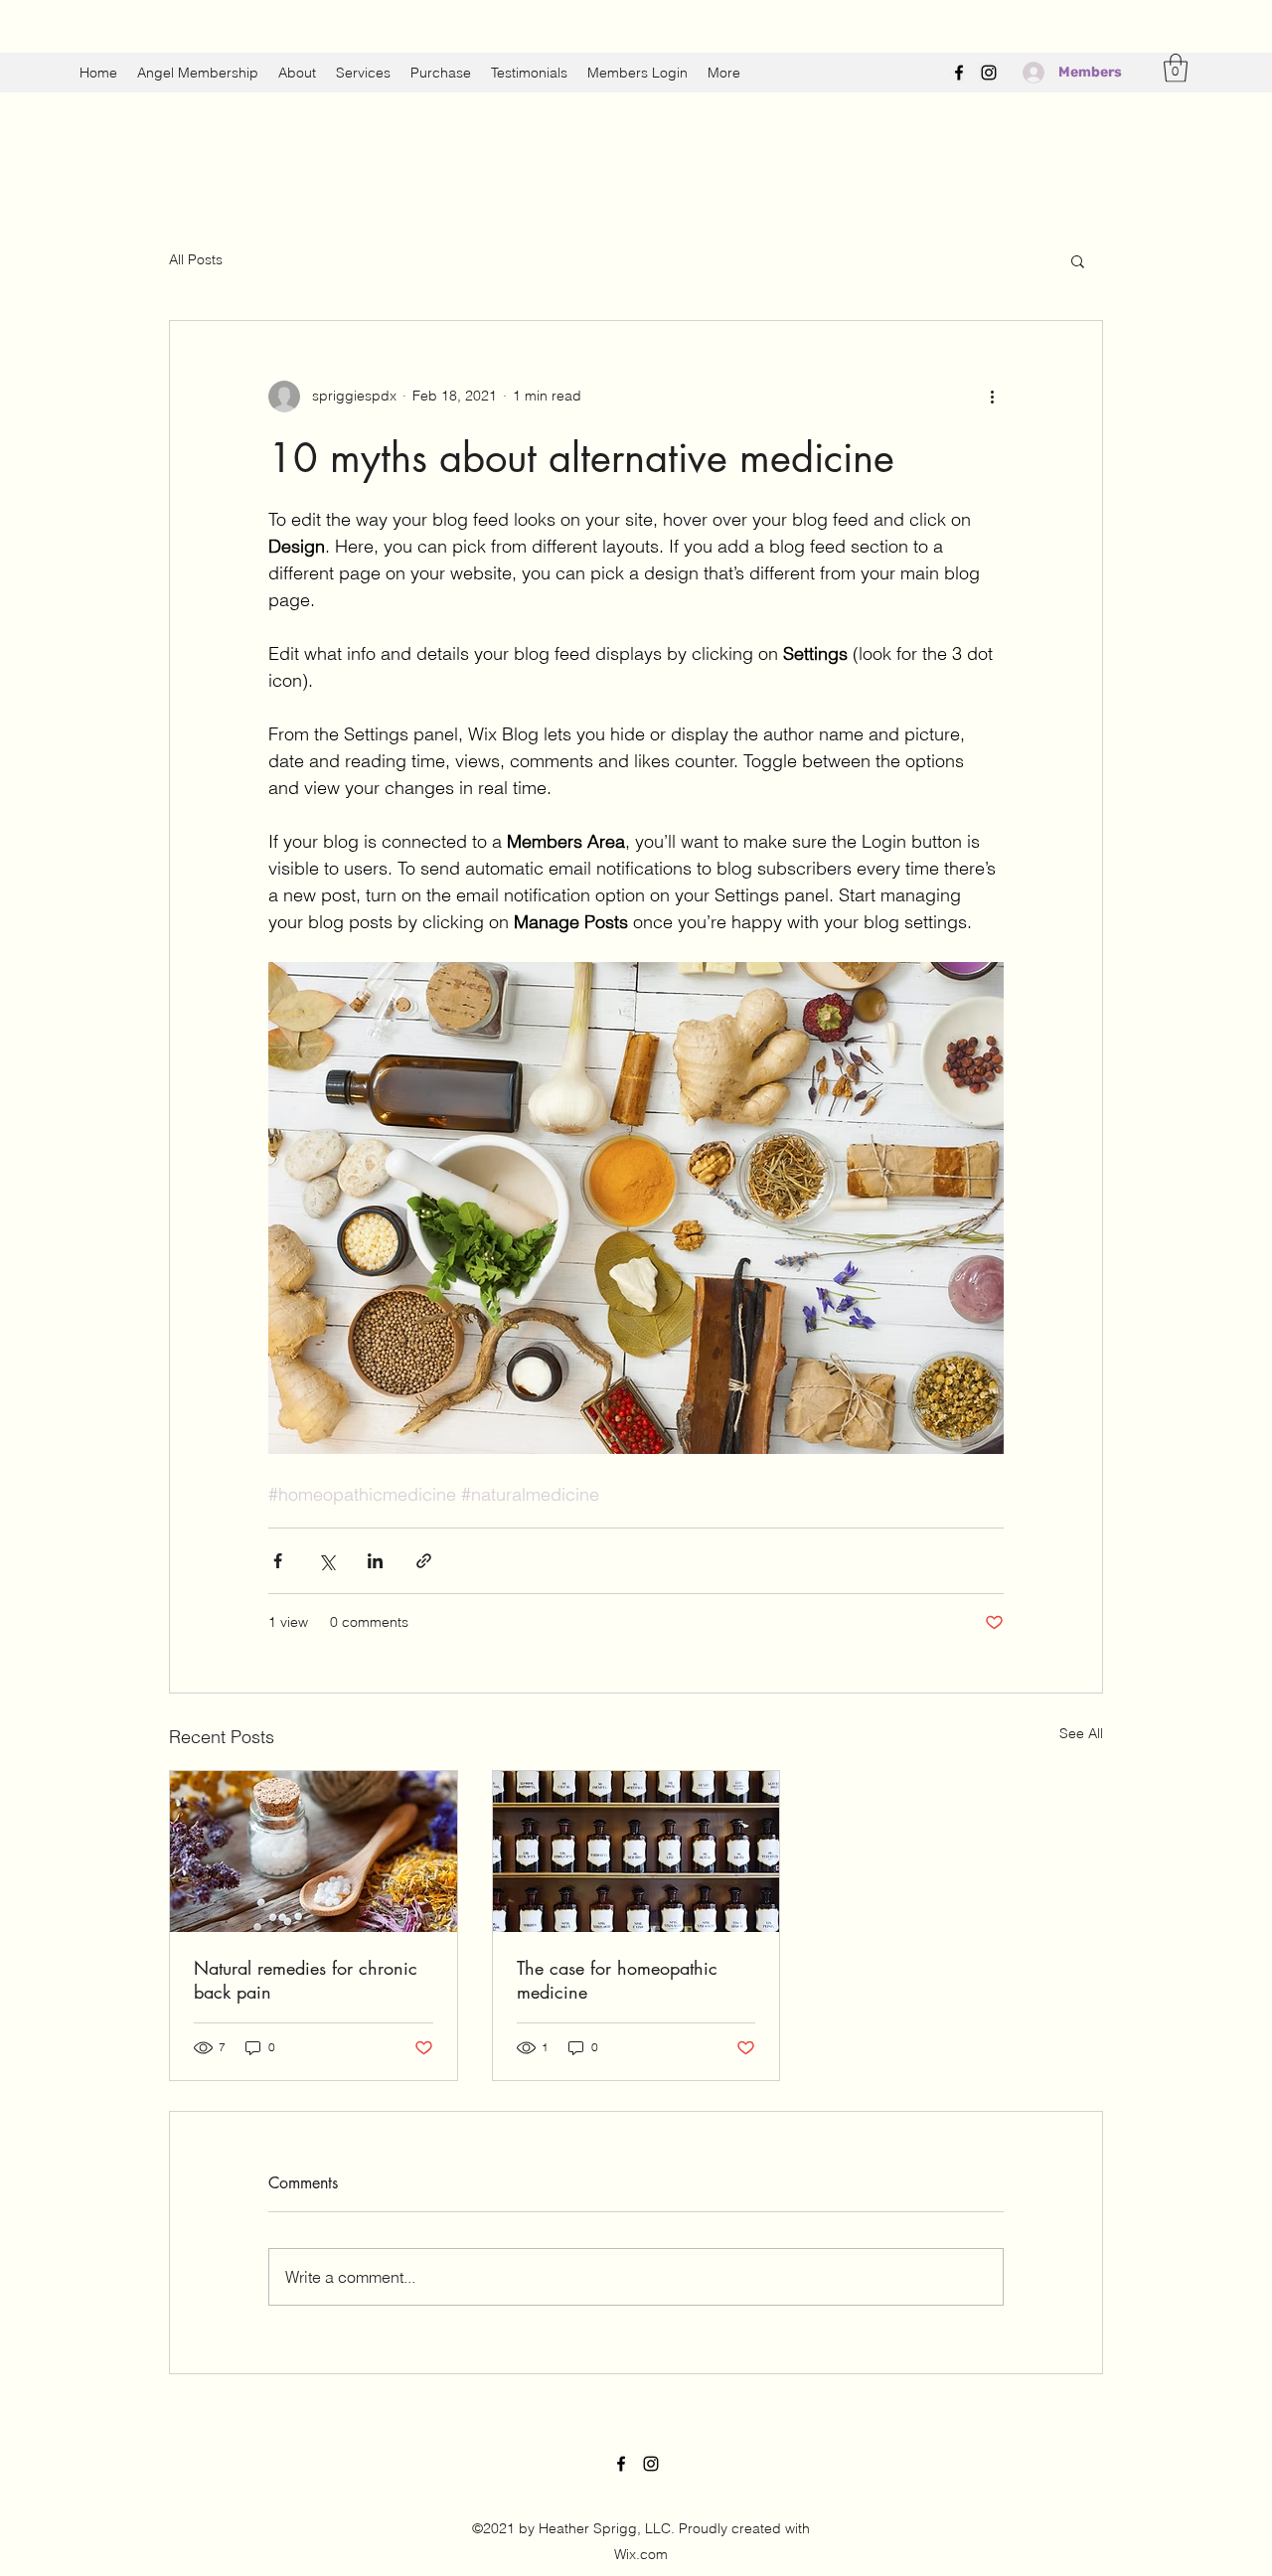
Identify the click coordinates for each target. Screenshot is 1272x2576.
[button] (1176, 68)
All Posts (196, 259)
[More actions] (992, 397)
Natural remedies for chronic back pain (306, 1980)
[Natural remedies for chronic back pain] (314, 1851)
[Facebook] (959, 73)
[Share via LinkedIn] (375, 1561)
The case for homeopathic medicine (617, 1980)
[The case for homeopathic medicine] (636, 1851)
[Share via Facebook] (278, 1561)
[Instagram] (989, 73)
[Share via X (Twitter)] (326, 1561)
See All (1081, 1733)
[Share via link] (424, 1561)
